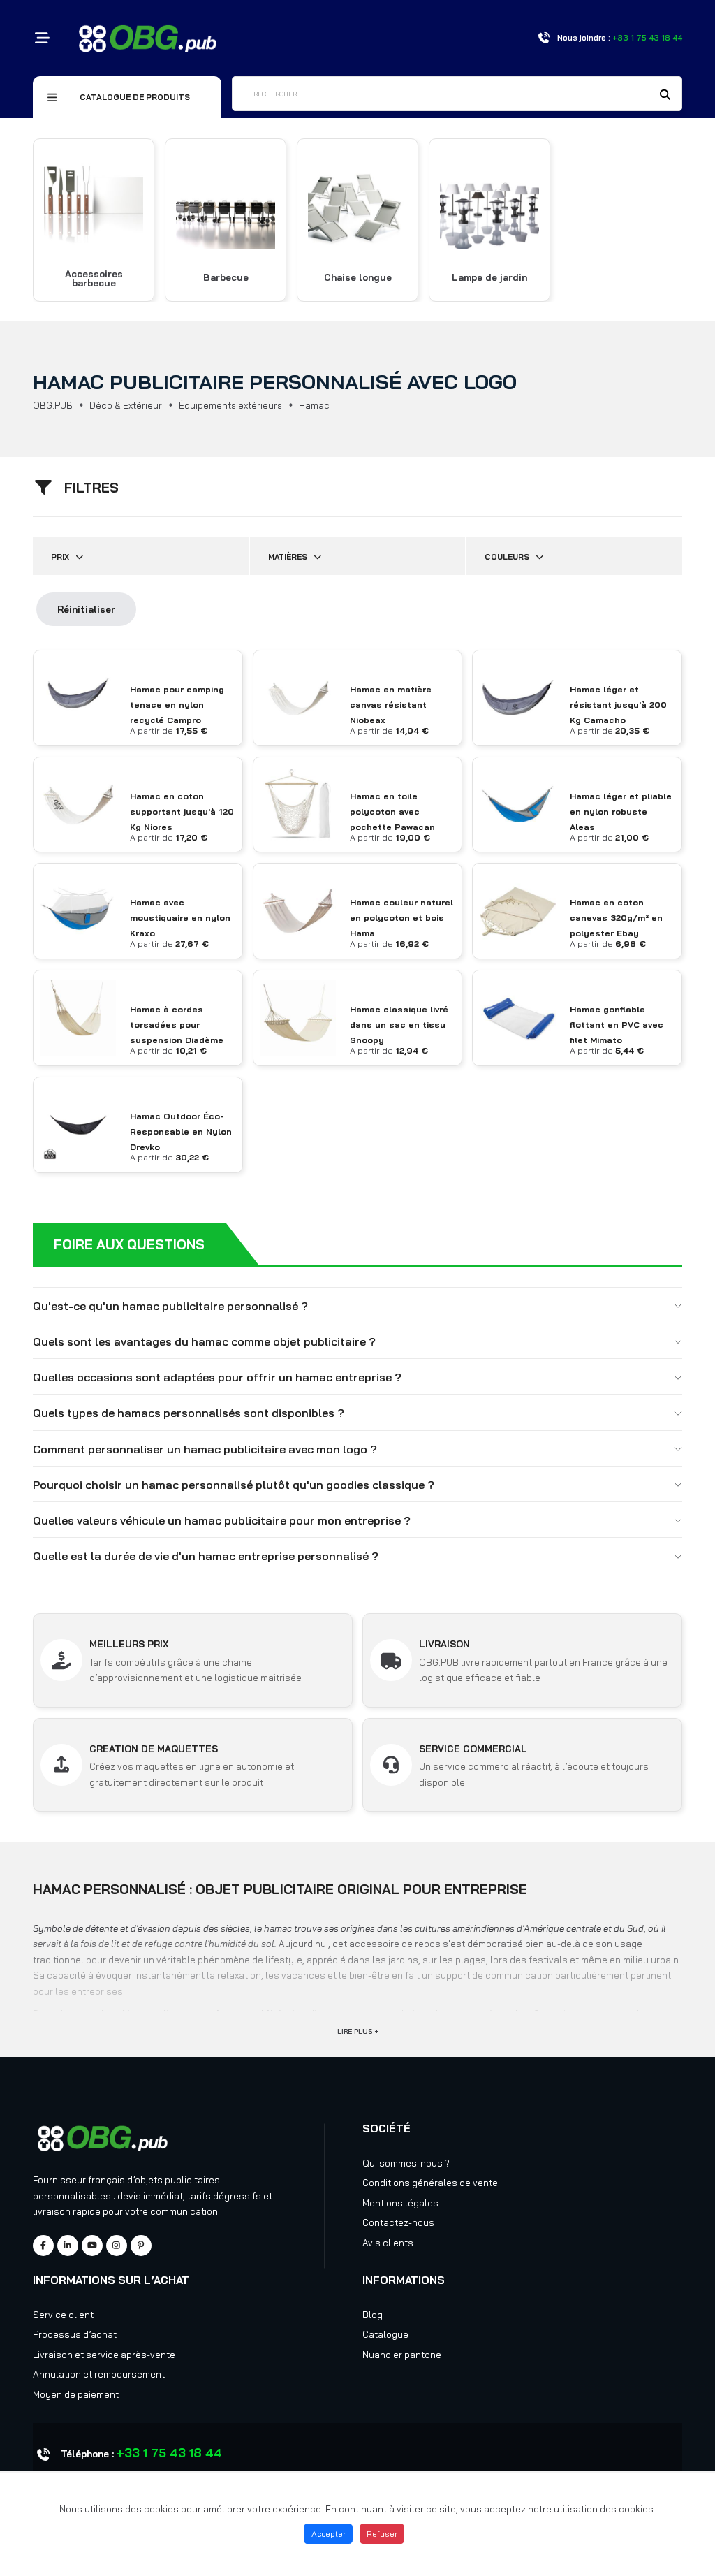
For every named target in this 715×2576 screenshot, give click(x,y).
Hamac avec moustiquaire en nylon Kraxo (180, 918)
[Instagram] (117, 2246)
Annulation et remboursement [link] (99, 2374)
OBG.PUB (53, 405)
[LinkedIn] (68, 2246)
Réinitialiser (86, 609)
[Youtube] (92, 2246)
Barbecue (226, 278)
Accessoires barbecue (94, 279)
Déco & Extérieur (126, 405)
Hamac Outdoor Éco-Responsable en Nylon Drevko (181, 1131)
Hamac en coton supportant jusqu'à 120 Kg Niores (182, 812)
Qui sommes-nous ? (406, 2163)
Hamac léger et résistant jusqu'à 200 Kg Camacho (618, 705)
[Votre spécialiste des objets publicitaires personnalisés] (148, 37)
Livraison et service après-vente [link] (104, 2355)
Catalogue (385, 2334)
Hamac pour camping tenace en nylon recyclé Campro (177, 705)
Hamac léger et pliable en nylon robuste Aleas (621, 812)
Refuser (382, 2534)
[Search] (665, 95)
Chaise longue (358, 278)
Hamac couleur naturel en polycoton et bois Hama (401, 918)
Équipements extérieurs (230, 405)
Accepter (329, 2534)
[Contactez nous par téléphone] (544, 38)
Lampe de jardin (489, 278)
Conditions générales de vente (430, 2183)
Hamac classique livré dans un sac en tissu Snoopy (399, 1025)
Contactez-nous (398, 2222)
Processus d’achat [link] (75, 2334)
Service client (63, 2315)
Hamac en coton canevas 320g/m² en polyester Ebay (616, 918)
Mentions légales (400, 2203)
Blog (373, 2315)
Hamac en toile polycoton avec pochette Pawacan (392, 812)
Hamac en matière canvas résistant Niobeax (391, 705)
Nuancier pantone (402, 2355)
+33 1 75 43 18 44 (169, 2453)
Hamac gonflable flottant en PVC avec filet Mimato (617, 1025)
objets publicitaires (177, 2180)
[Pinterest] (141, 2246)
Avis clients (388, 2243)
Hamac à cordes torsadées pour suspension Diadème (177, 1025)
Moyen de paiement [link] (76, 2394)
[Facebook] (43, 2246)
